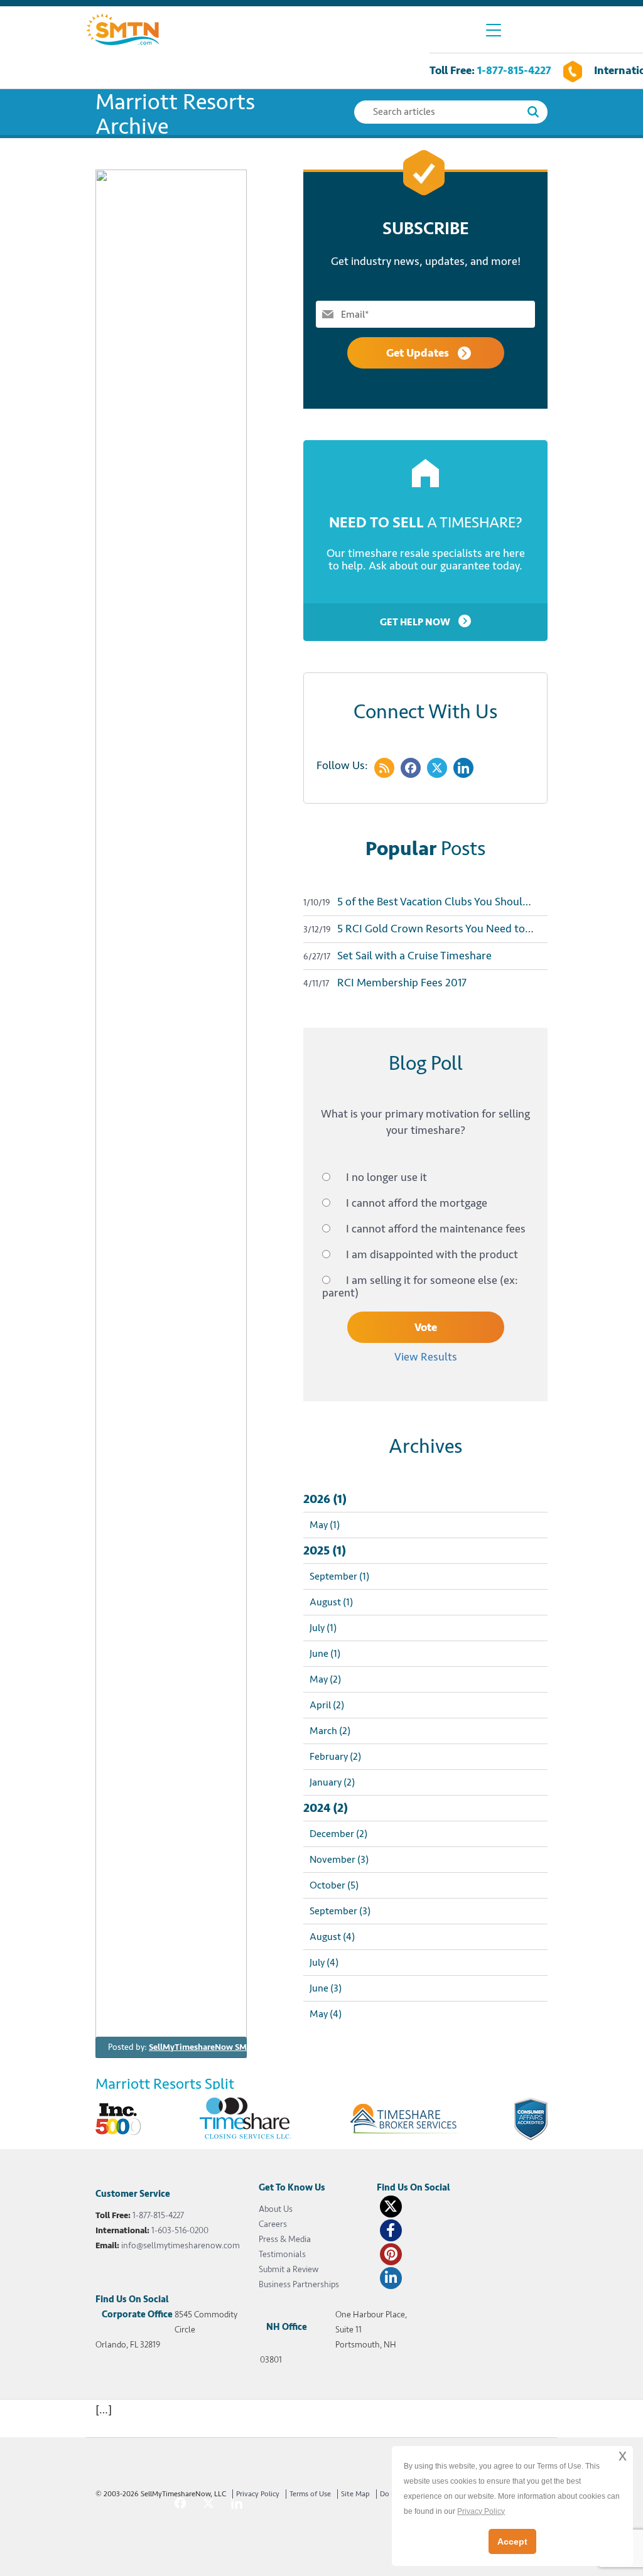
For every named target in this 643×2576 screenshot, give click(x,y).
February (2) (335, 1757)
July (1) (323, 1628)
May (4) (326, 2014)
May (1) (325, 1525)
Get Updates (419, 353)
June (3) (326, 1988)
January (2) (332, 1782)
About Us (276, 2209)
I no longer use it (386, 1177)
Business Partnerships (299, 2284)
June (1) (325, 1654)
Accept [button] (512, 2541)
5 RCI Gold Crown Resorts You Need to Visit (425, 929)
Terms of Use (310, 2494)
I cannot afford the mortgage (417, 1203)
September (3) (340, 1911)
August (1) (331, 1602)
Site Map (355, 2494)
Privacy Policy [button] (481, 2511)
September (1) (339, 1576)
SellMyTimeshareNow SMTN (203, 2047)
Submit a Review (289, 2269)
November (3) (339, 1860)
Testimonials (282, 2254)
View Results (426, 1357)
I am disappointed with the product (432, 1254)
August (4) (332, 1937)
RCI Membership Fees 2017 (385, 983)
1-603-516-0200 (180, 2230)
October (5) (334, 1885)
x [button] (623, 2455)
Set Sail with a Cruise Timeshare (397, 956)
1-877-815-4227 (514, 70)
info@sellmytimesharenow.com (181, 2245)
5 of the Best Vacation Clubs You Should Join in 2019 (425, 902)
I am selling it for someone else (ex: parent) (420, 1286)
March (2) (330, 1731)
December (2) (338, 1834)
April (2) (327, 1705)
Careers (273, 2224)
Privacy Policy (258, 2494)
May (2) (325, 1679)
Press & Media (285, 2239)
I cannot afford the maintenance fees (436, 1229)
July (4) (324, 1963)
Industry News (336, 2047)
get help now (416, 622)
